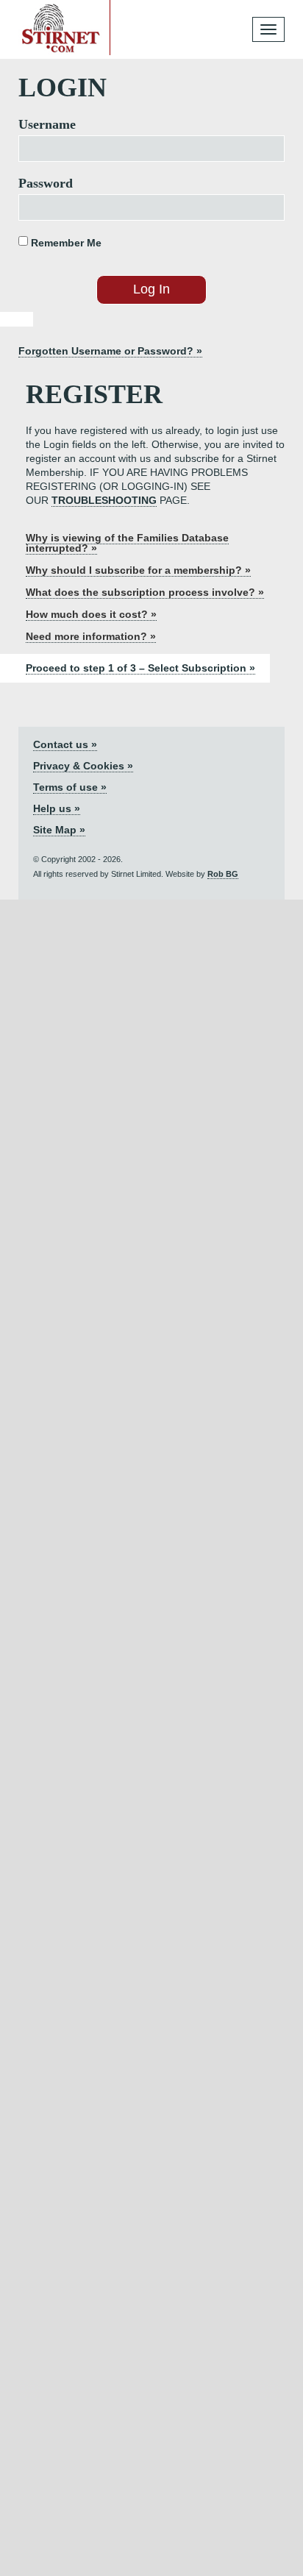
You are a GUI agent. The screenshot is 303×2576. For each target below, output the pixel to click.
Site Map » (59, 830)
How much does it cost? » (91, 614)
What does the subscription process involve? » (145, 592)
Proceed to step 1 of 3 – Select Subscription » (140, 668)
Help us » (57, 808)
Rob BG (223, 874)
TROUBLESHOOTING (104, 500)
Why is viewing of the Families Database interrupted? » (127, 543)
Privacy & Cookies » (83, 766)
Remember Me (65, 243)
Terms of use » (70, 787)
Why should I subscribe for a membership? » (138, 570)
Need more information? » (91, 636)
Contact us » (65, 744)
